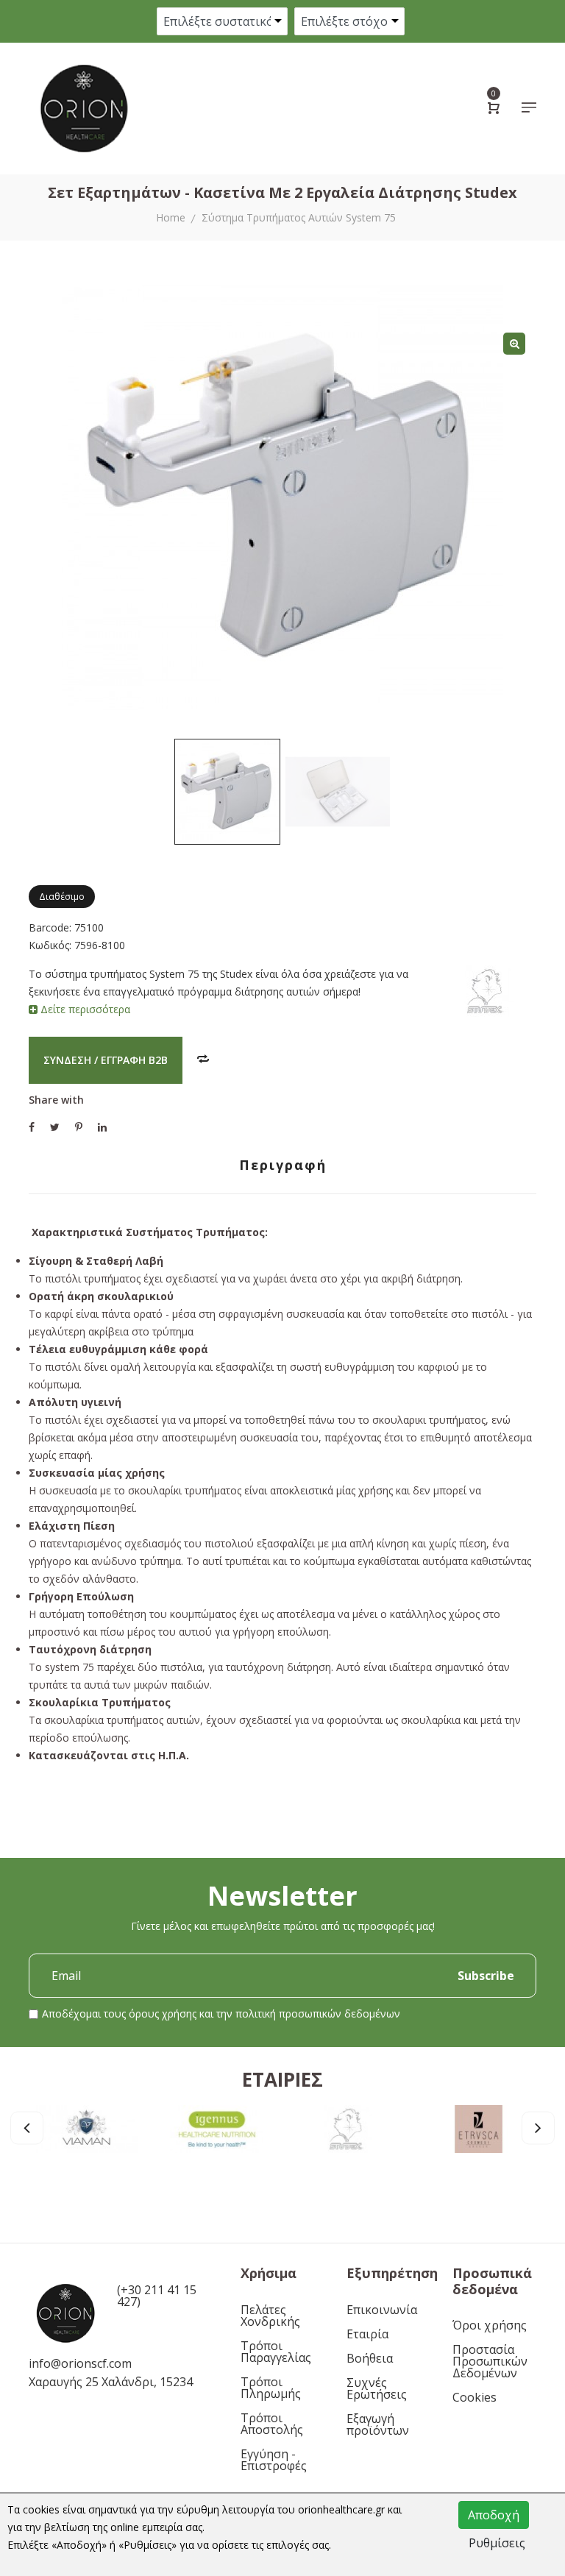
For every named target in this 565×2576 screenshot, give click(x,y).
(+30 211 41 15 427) (157, 2296)
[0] (494, 110)
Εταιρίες (282, 2079)
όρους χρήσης (163, 2013)
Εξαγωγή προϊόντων (378, 2424)
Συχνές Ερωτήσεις (377, 2388)
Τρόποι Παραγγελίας (276, 2352)
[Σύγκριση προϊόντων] (203, 1060)
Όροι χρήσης (490, 2325)
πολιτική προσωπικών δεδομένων (318, 2013)
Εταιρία (367, 2334)
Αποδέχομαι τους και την (221, 2013)
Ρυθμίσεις (497, 2543)
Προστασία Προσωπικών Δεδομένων (490, 2361)
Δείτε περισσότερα (84, 1009)
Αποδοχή (494, 2515)
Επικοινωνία (382, 2310)
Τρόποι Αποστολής (272, 2424)
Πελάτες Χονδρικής (270, 2316)
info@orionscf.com (80, 2363)
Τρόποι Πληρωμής (271, 2388)
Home (171, 217)
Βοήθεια (370, 2358)
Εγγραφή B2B (134, 1060)
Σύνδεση (67, 1060)
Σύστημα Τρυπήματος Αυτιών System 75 (299, 217)
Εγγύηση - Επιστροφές (274, 2460)
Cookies (475, 2397)
